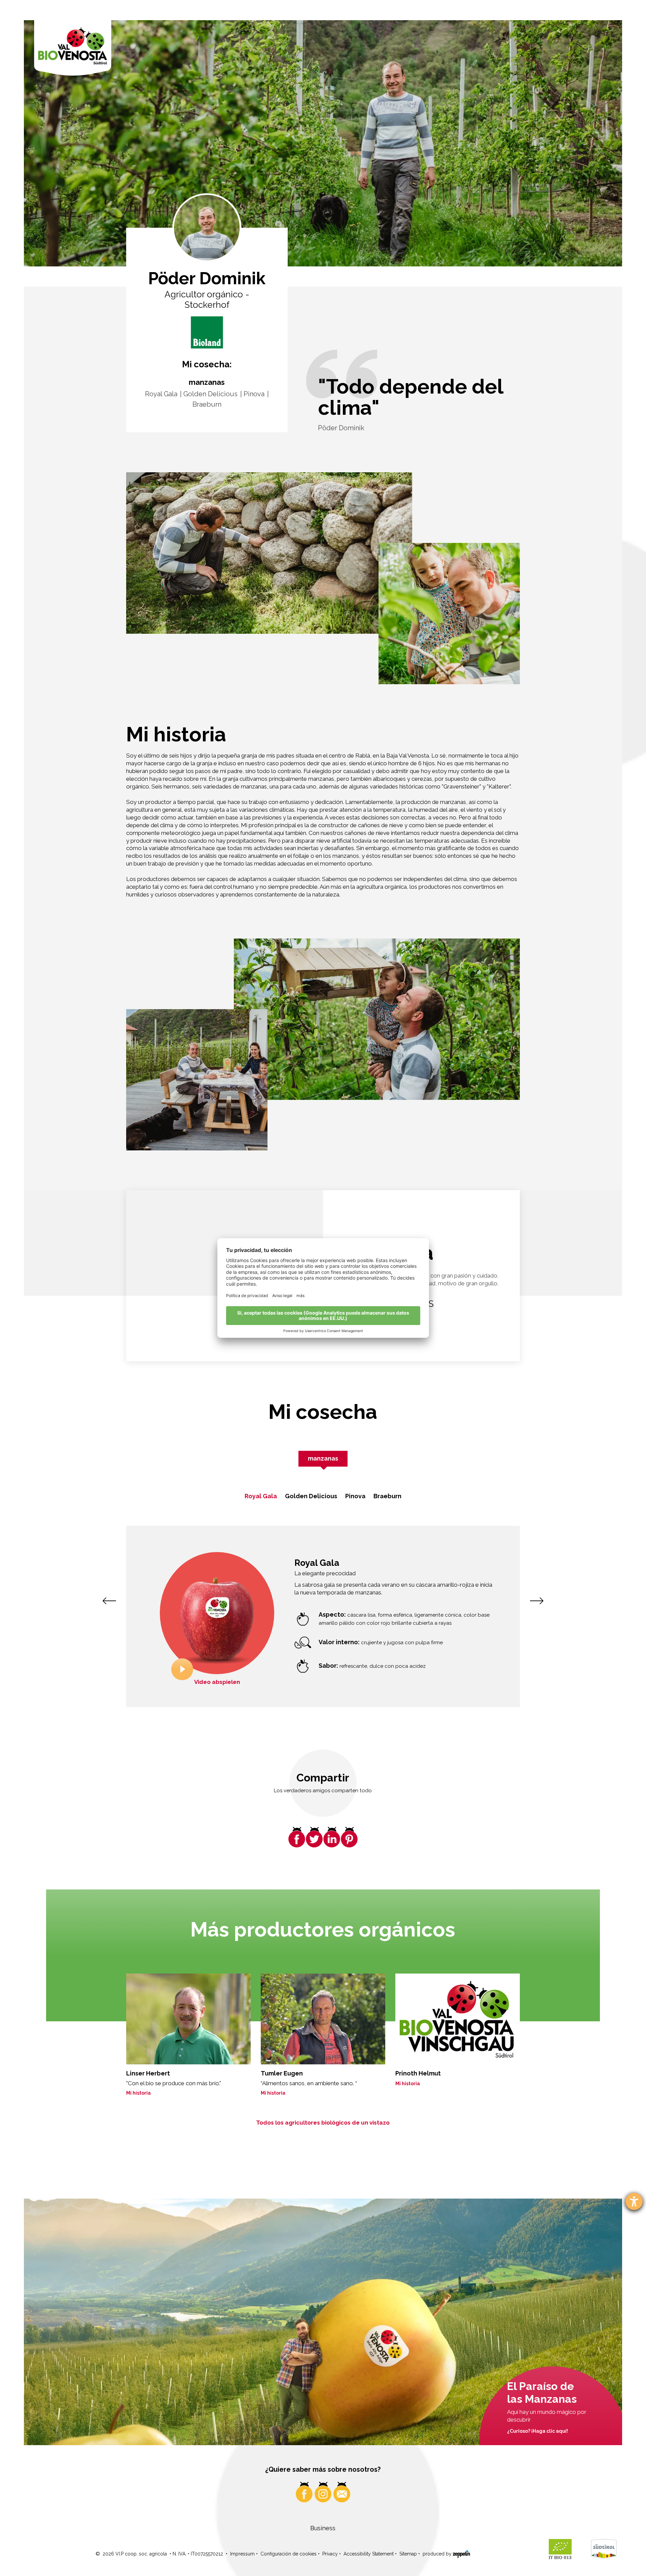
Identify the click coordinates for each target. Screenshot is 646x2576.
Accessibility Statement (369, 2554)
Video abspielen (217, 1682)
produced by (438, 2554)
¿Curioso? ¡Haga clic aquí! (537, 2431)
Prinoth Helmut (418, 2073)
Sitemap (408, 2554)
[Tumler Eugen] (323, 2019)
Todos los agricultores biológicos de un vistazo (323, 2123)
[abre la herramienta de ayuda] (634, 2201)
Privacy (330, 2554)
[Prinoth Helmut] (458, 2019)
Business (323, 2528)
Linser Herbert (148, 2073)
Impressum (242, 2554)
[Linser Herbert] (188, 2019)
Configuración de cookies (289, 2554)
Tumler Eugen (282, 2073)
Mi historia (138, 2093)
